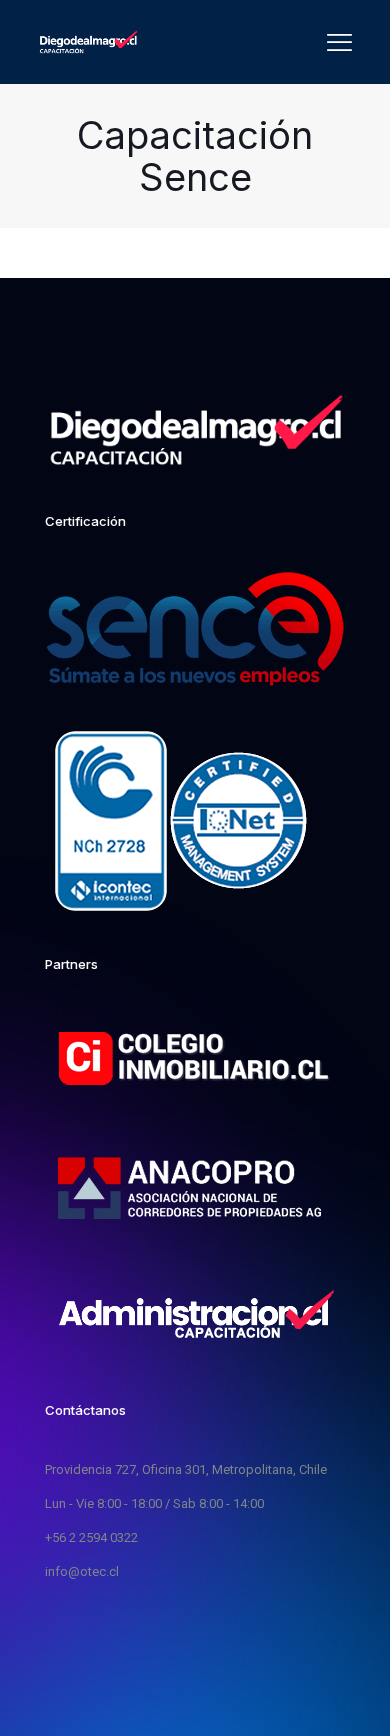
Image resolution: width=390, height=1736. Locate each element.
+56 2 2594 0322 (91, 1537)
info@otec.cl (82, 1571)
